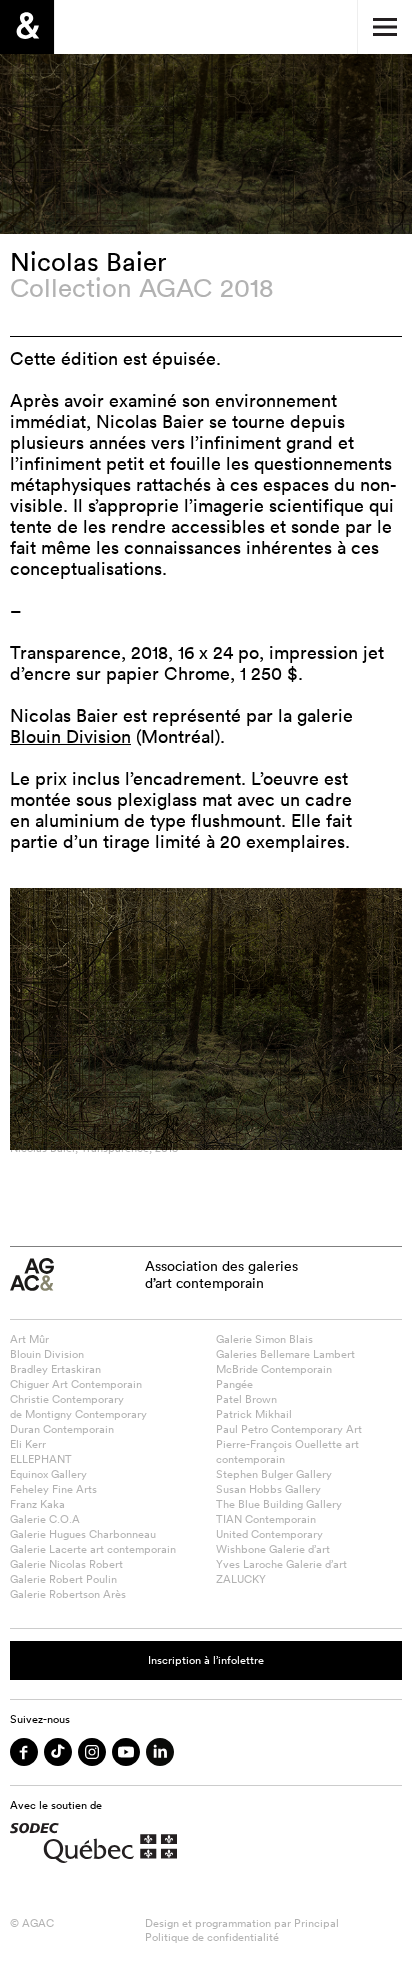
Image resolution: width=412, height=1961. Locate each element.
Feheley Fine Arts (53, 1489)
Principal (316, 1923)
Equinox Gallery (48, 1474)
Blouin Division (70, 736)
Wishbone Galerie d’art (273, 1549)
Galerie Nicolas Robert (66, 1564)
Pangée (234, 1384)
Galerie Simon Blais (264, 1339)
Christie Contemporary (67, 1399)
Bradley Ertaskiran (55, 1369)
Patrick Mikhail (254, 1414)
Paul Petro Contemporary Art (289, 1429)
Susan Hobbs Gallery (268, 1489)
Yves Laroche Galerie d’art (281, 1564)
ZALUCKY (241, 1579)
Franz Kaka (37, 1504)
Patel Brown (246, 1399)
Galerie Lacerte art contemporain (93, 1549)
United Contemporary (269, 1534)
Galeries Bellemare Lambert (285, 1354)
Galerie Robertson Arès (68, 1594)
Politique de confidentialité (212, 1937)
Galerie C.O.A (45, 1519)
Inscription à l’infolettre (206, 1660)
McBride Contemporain (274, 1369)
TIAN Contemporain (266, 1519)
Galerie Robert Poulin (63, 1579)
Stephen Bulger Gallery (274, 1474)
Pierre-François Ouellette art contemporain (287, 1451)
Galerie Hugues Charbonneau (83, 1534)
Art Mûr (29, 1339)
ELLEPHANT (41, 1459)
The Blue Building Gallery (279, 1504)
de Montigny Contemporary (78, 1414)
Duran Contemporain (62, 1429)
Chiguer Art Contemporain (76, 1384)
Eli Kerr (28, 1444)
